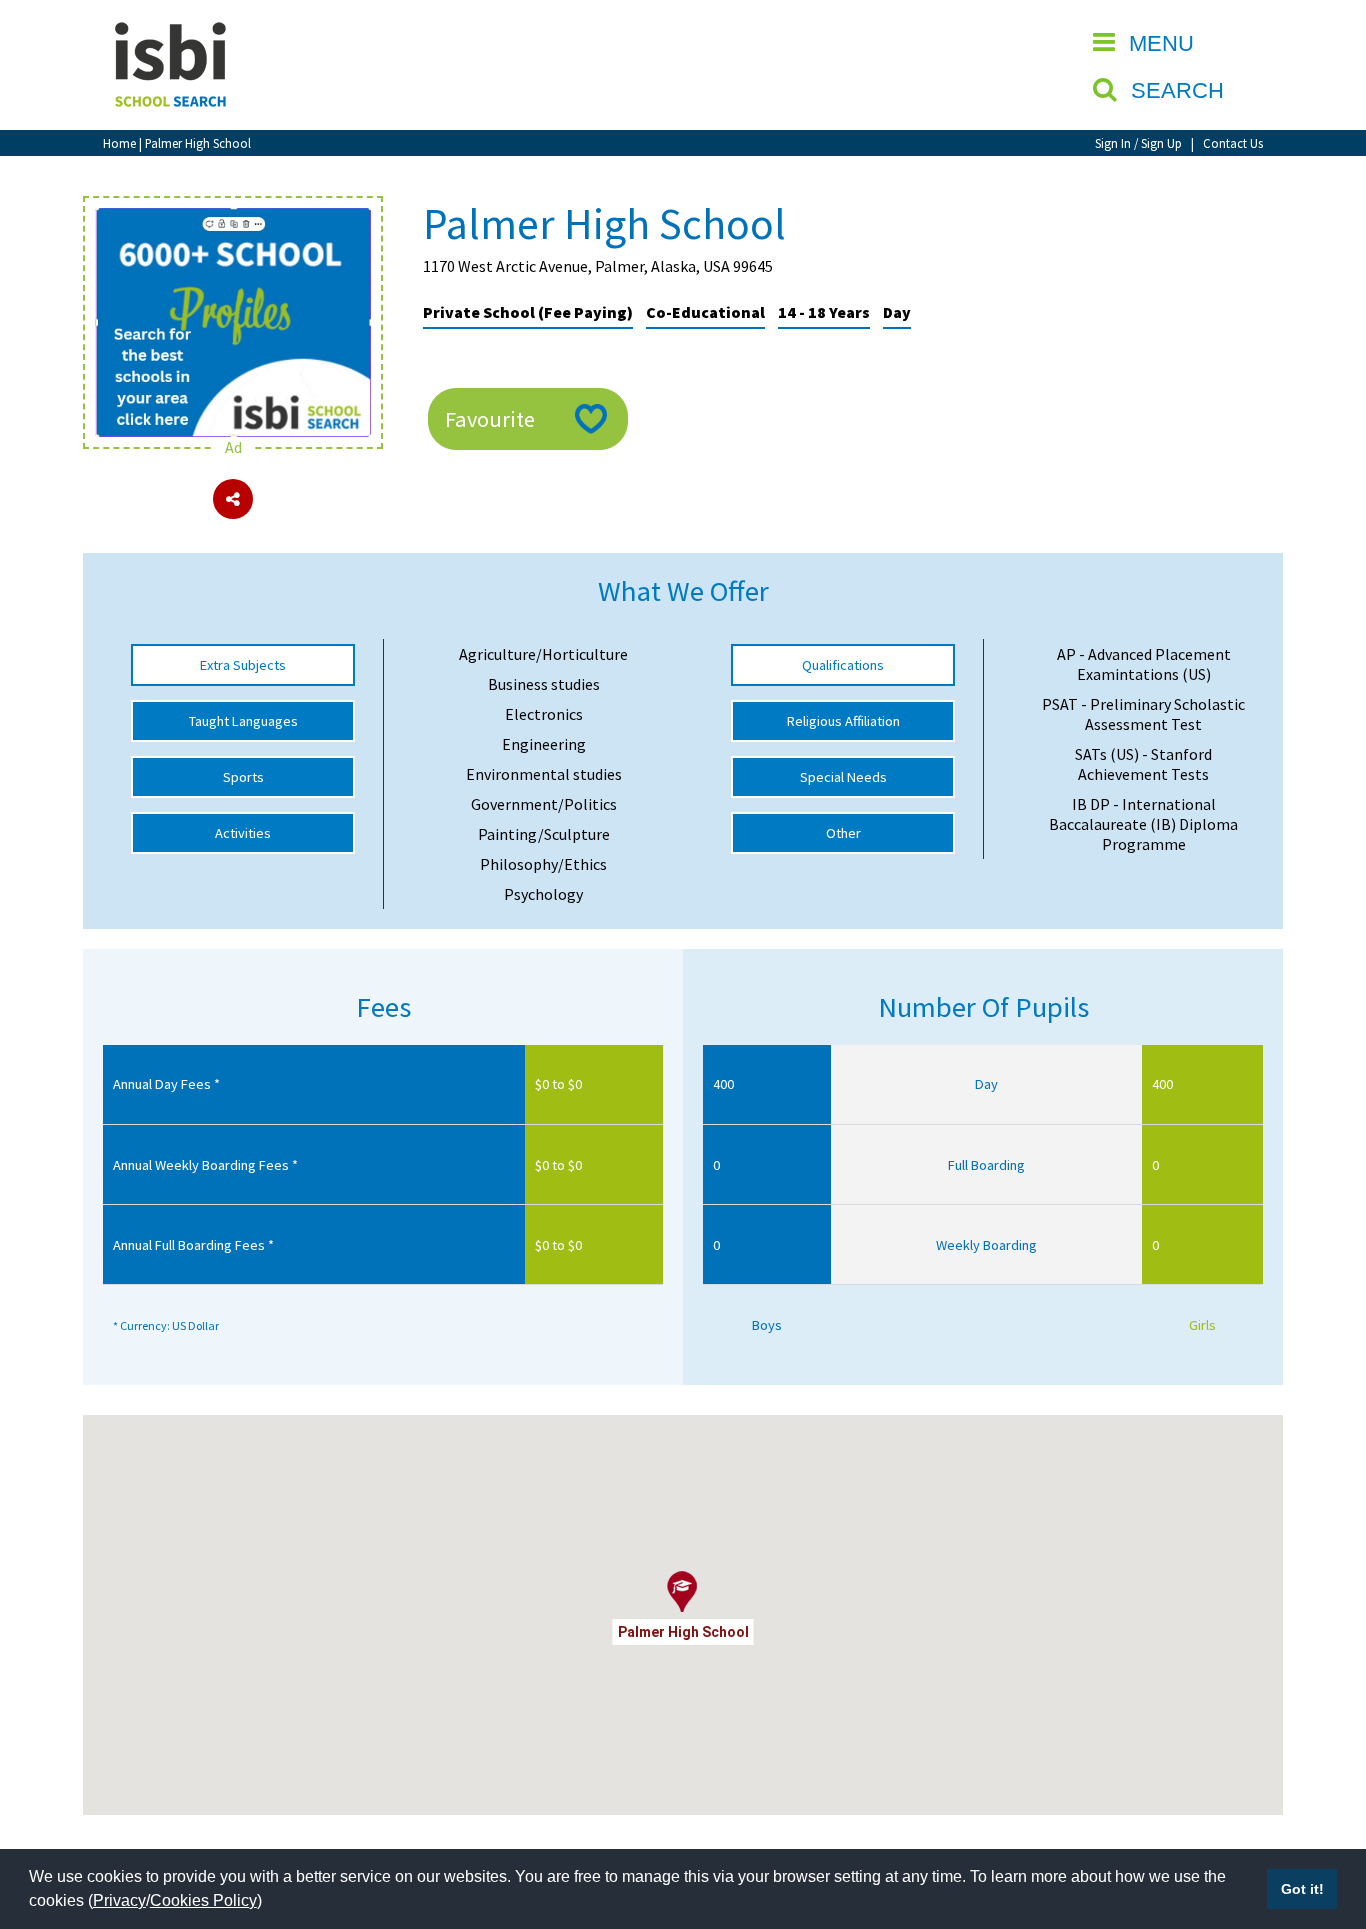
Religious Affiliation (843, 721)
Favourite (490, 419)
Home (119, 143)
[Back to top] (1321, 1819)
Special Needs (843, 777)
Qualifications (843, 665)
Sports (243, 777)
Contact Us (1233, 143)
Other (843, 833)
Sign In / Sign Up (1138, 143)
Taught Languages (243, 721)
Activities (243, 833)
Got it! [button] (1302, 1889)
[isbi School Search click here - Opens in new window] (233, 218)
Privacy (119, 1900)
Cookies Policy (203, 1900)
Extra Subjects (243, 665)
